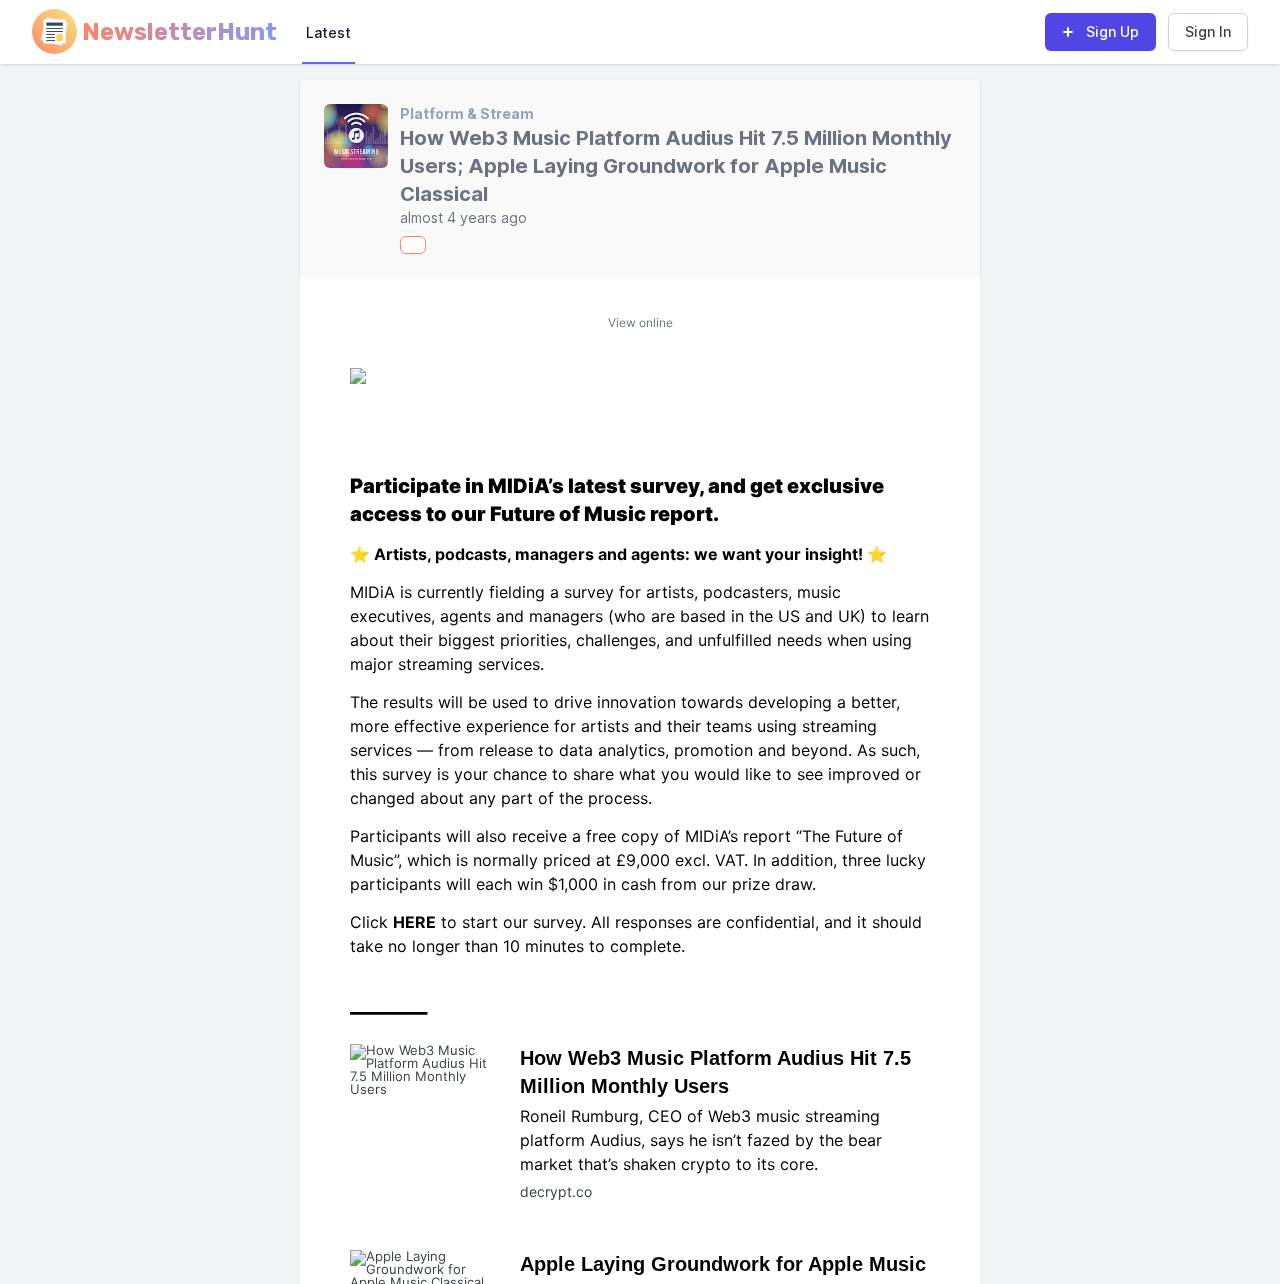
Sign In (1208, 31)
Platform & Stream (467, 113)
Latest (328, 32)
